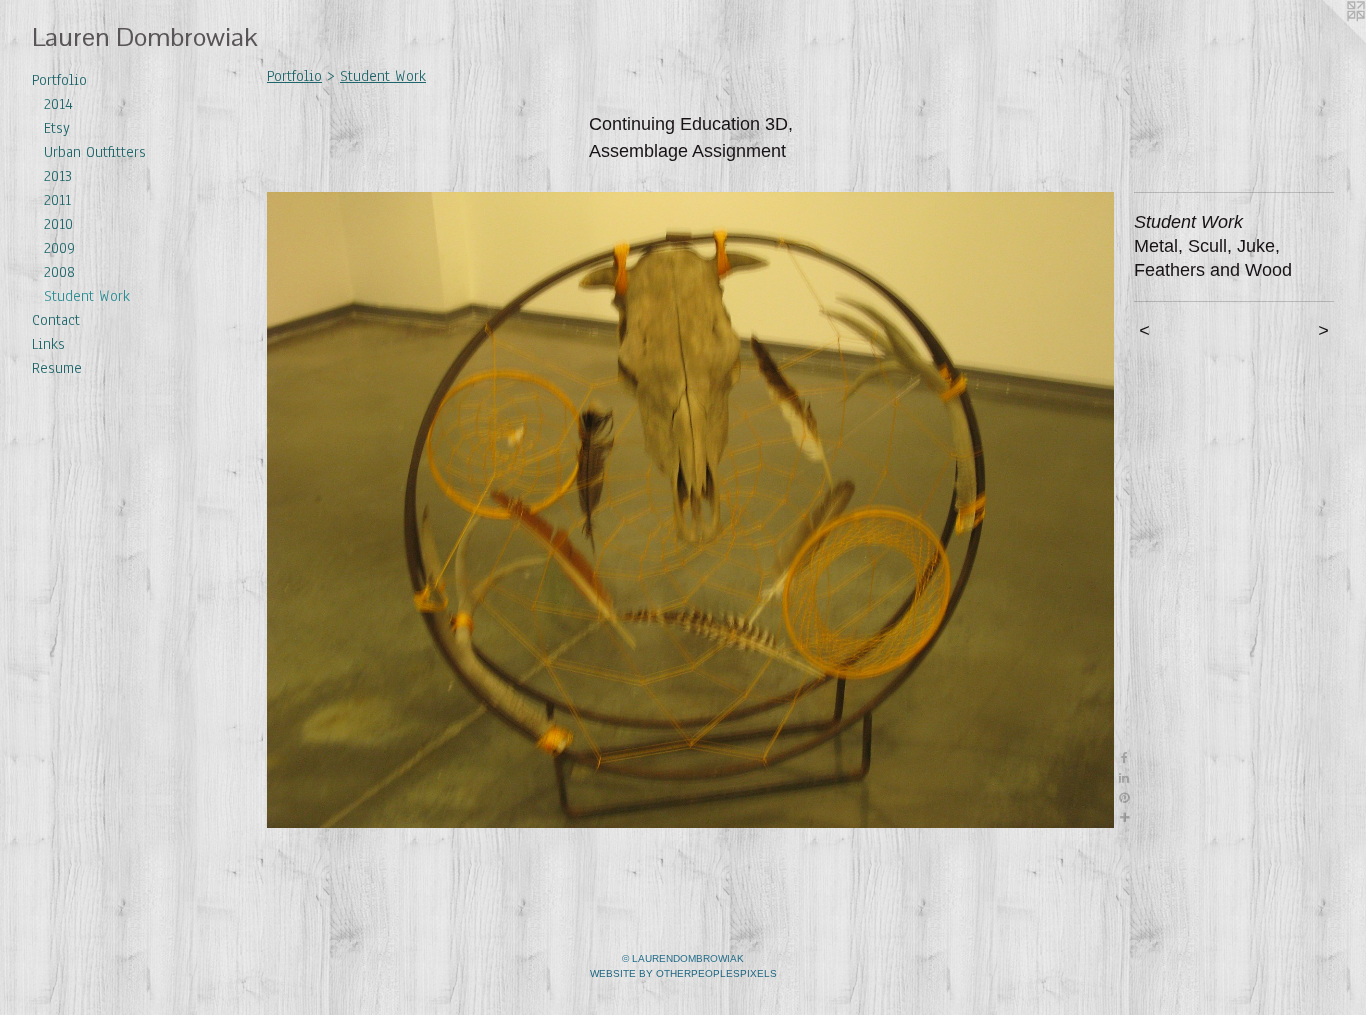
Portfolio (59, 80)
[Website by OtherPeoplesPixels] (1326, 40)
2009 (59, 248)
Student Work (87, 296)
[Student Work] (690, 510)
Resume (57, 368)
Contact (56, 320)
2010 (58, 224)
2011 (57, 200)
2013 (58, 176)
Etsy (57, 128)
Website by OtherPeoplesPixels (683, 973)
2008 (59, 272)
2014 (58, 104)
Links (48, 344)
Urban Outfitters (95, 152)
